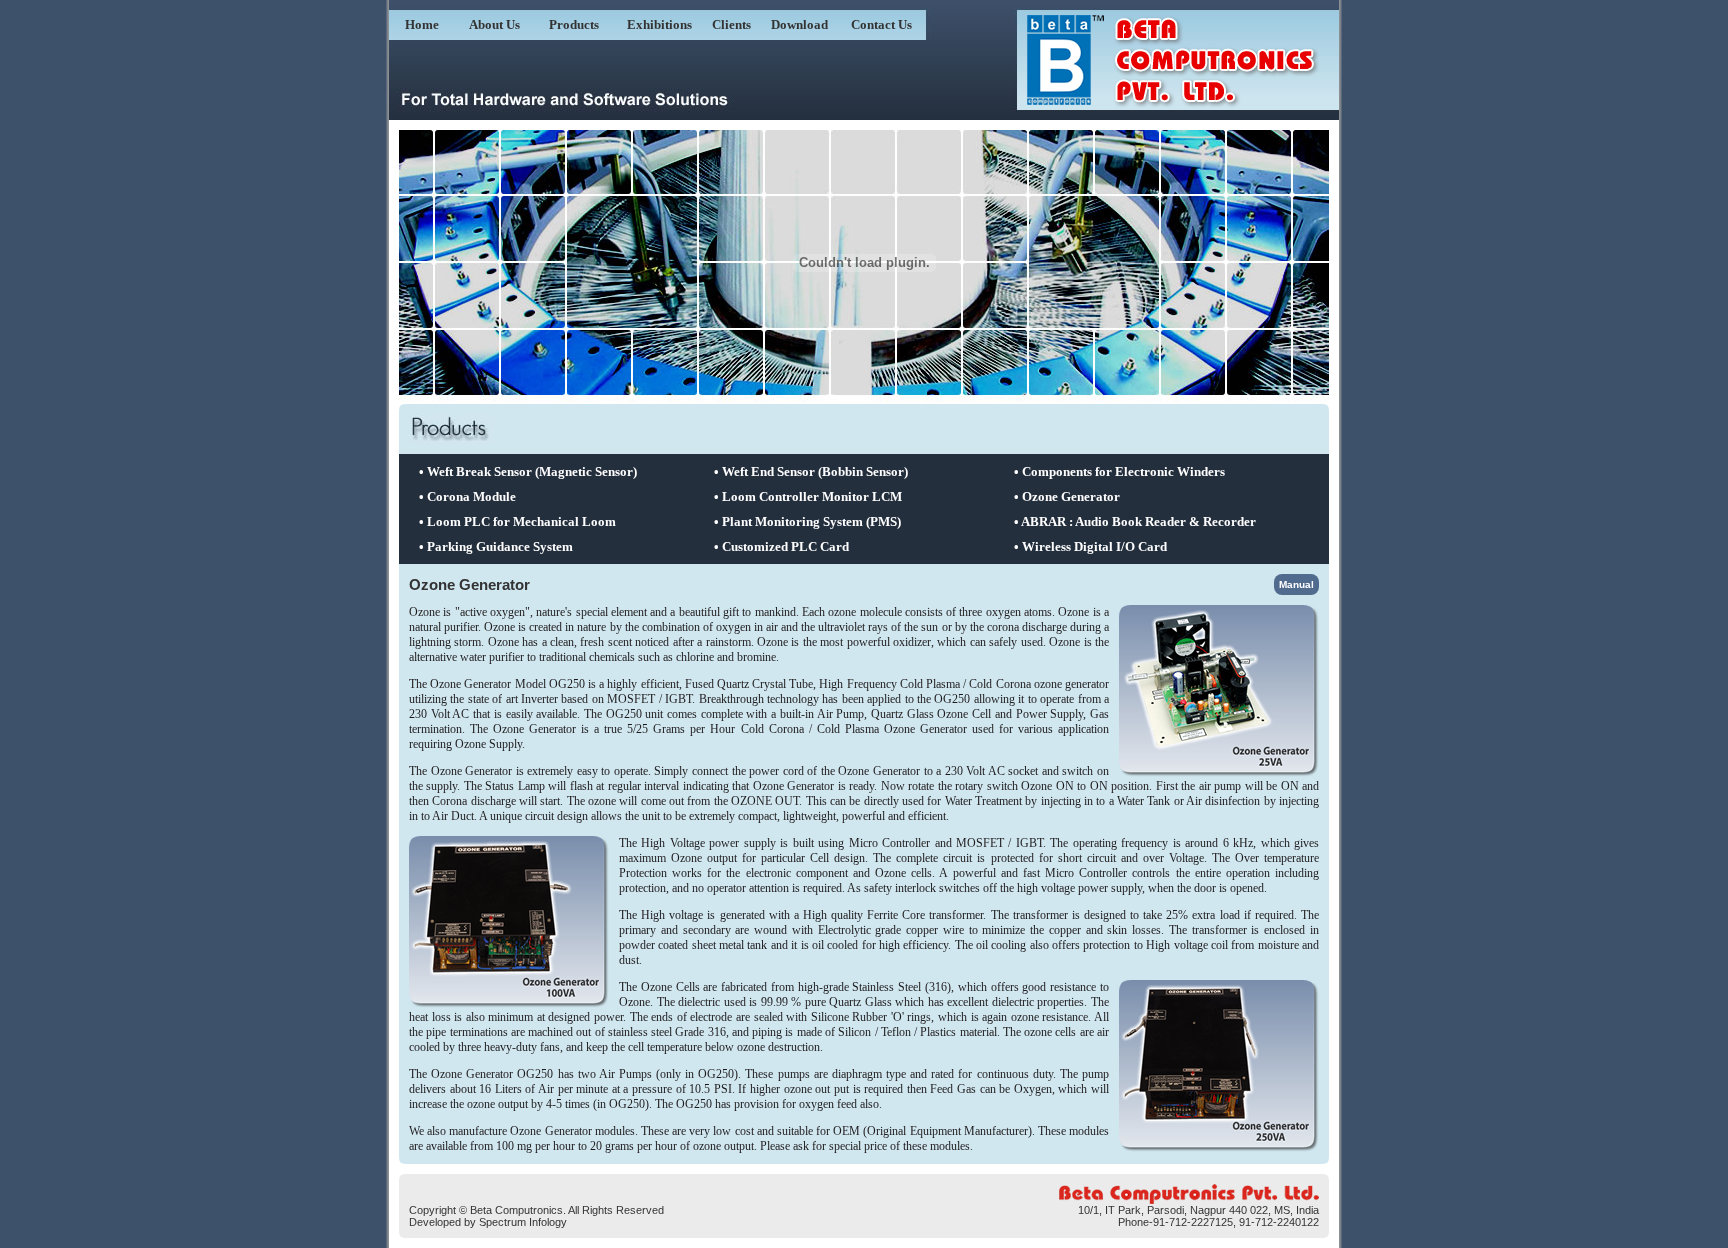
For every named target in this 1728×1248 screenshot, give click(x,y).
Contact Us (881, 24)
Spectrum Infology (523, 1222)
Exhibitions (659, 24)
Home (422, 24)
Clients (731, 24)
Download (799, 24)
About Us (494, 24)
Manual (1296, 584)
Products (574, 24)
